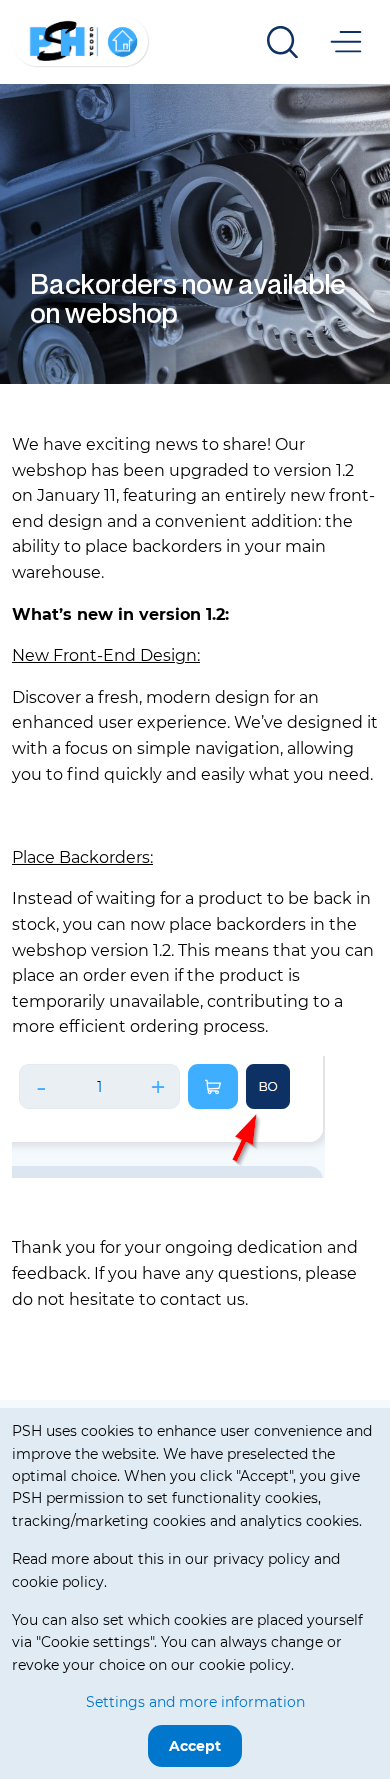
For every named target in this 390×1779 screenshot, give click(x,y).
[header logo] (81, 40)
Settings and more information (195, 1702)
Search (282, 42)
